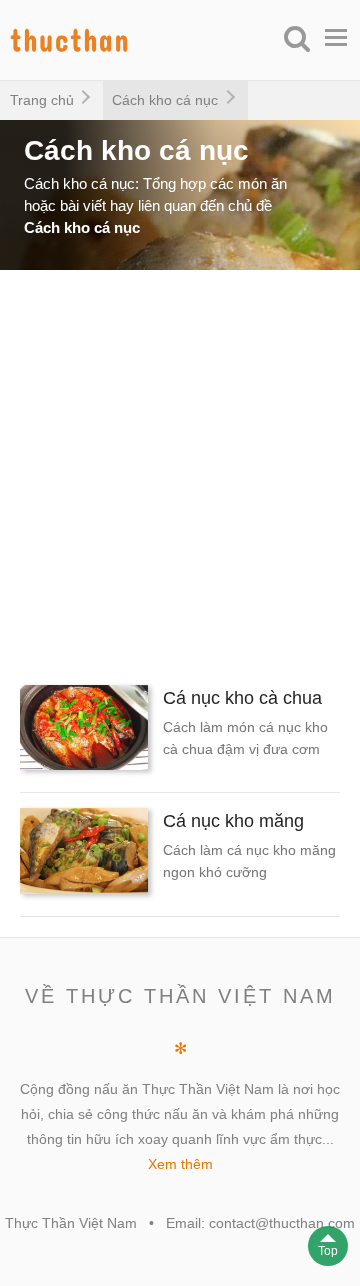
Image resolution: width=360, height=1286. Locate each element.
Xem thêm (180, 1164)
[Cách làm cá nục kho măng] (84, 854)
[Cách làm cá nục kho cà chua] (84, 731)
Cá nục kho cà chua (242, 698)
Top (328, 1251)
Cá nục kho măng (233, 821)
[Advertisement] (180, 470)
